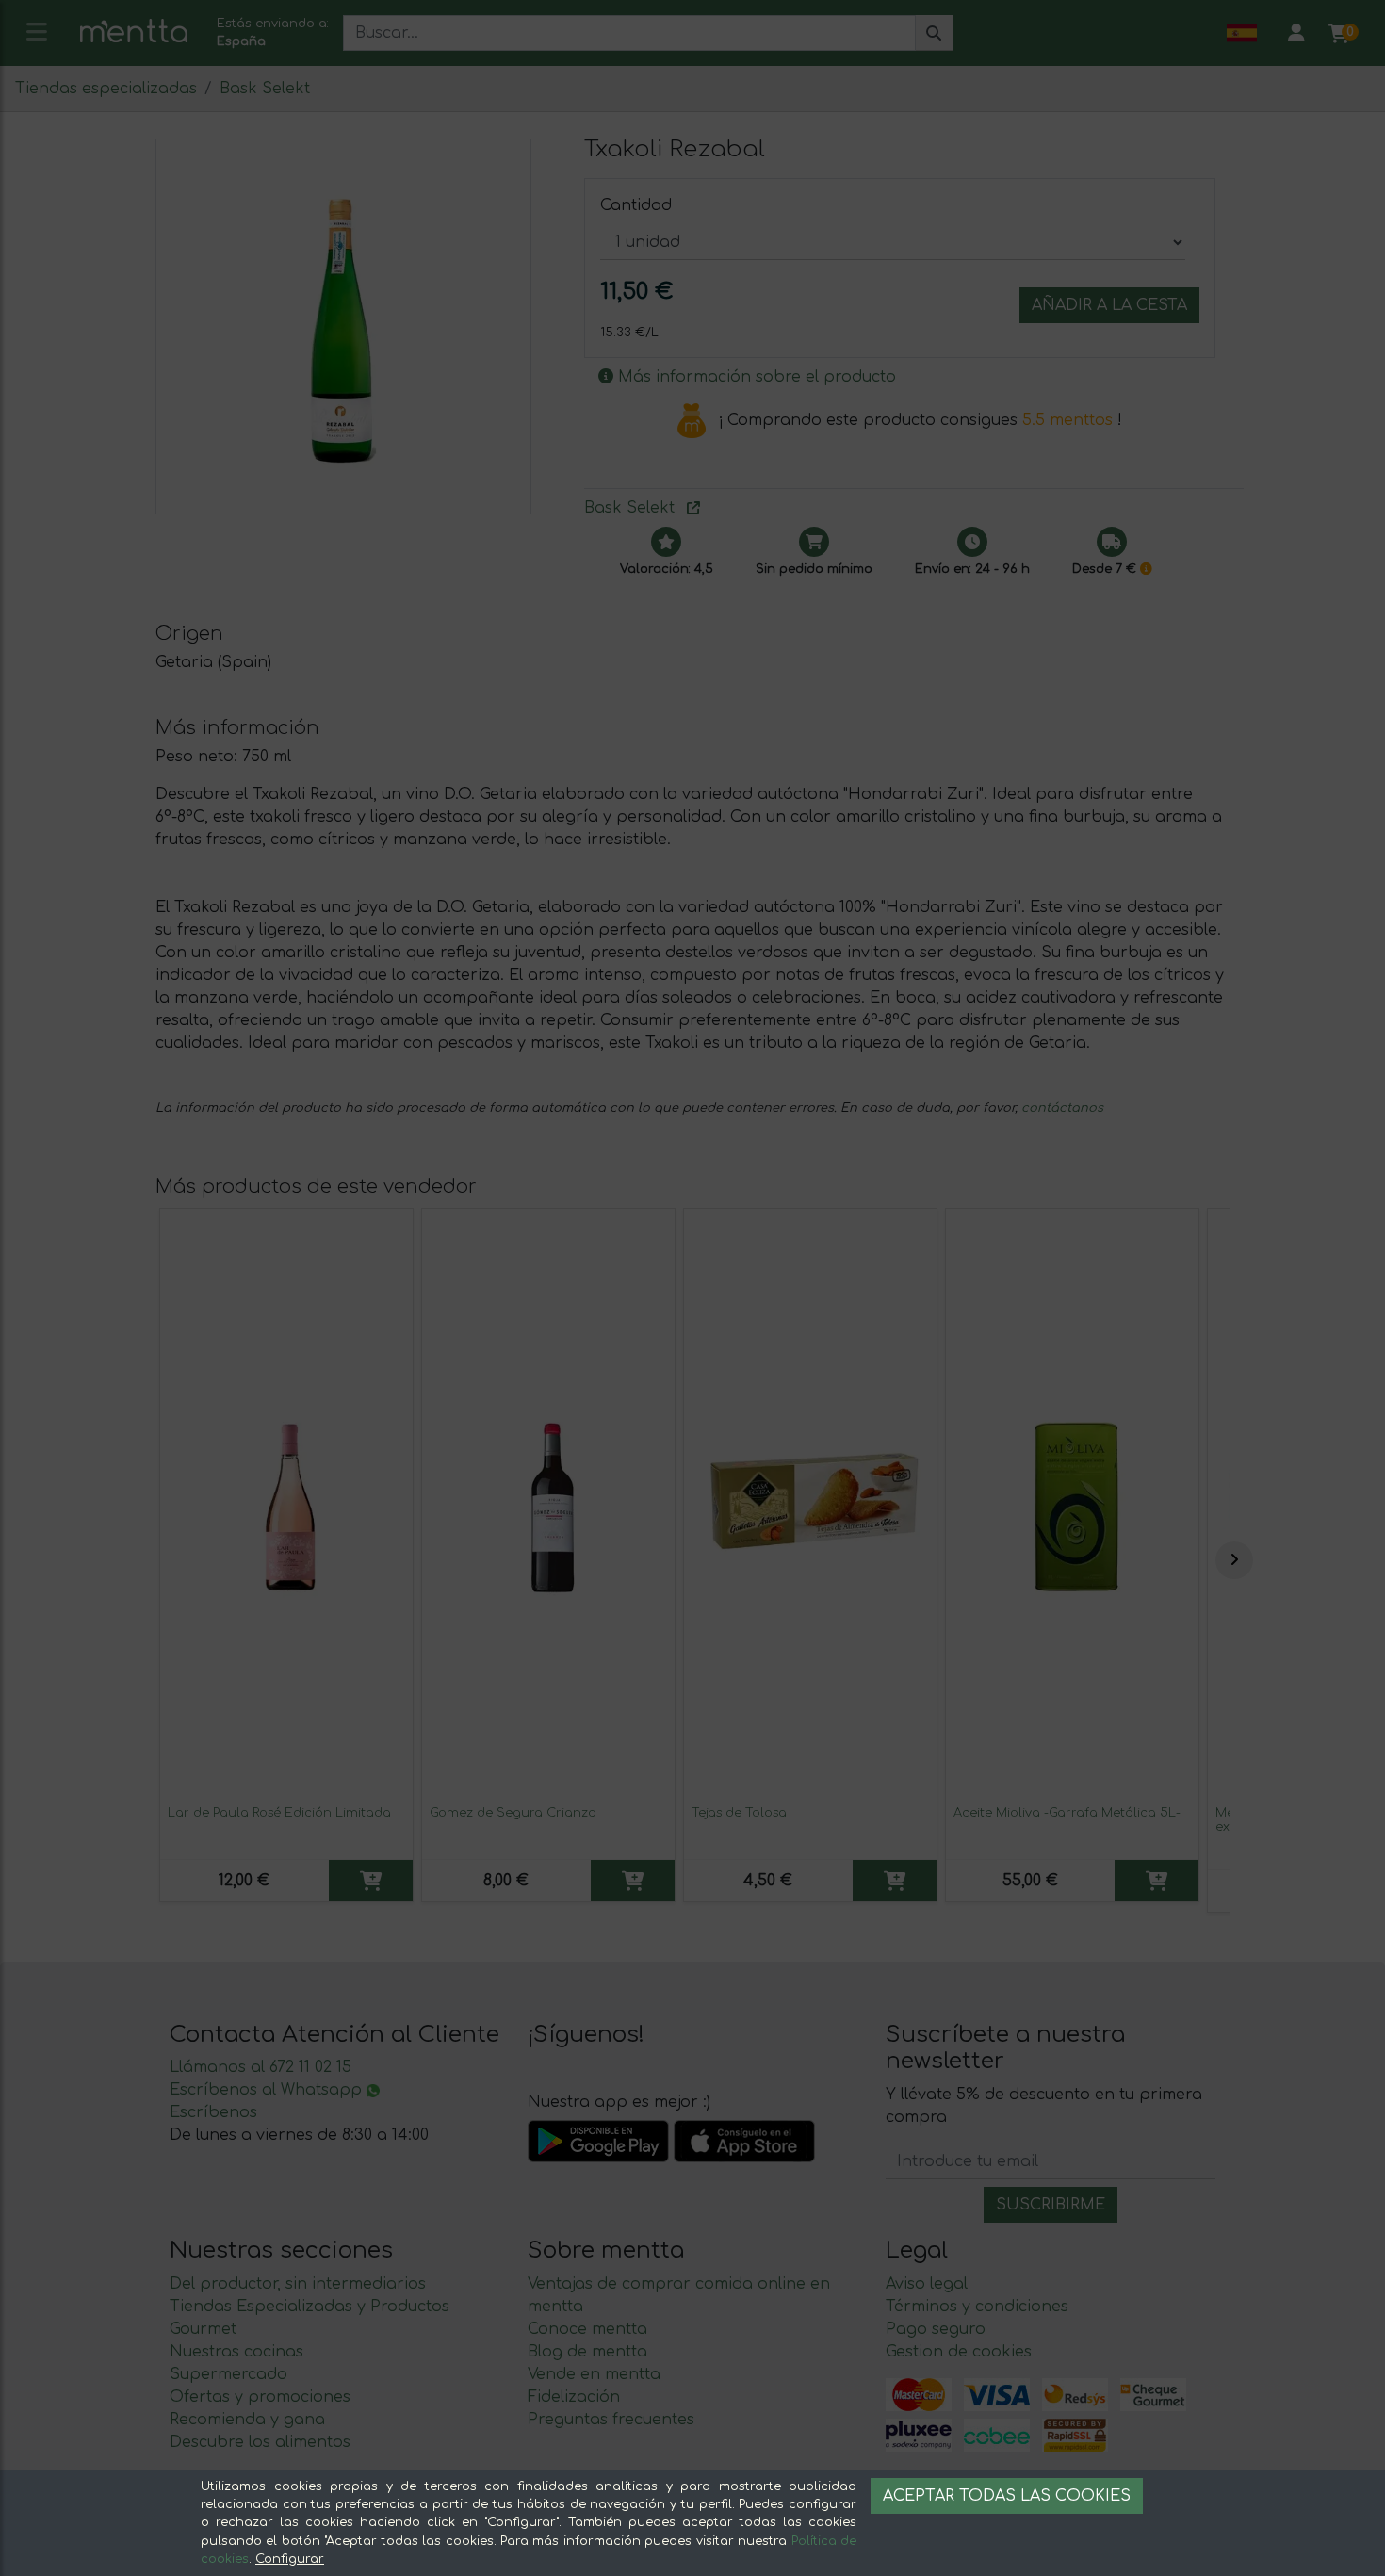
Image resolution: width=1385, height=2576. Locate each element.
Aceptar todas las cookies (1007, 2496)
